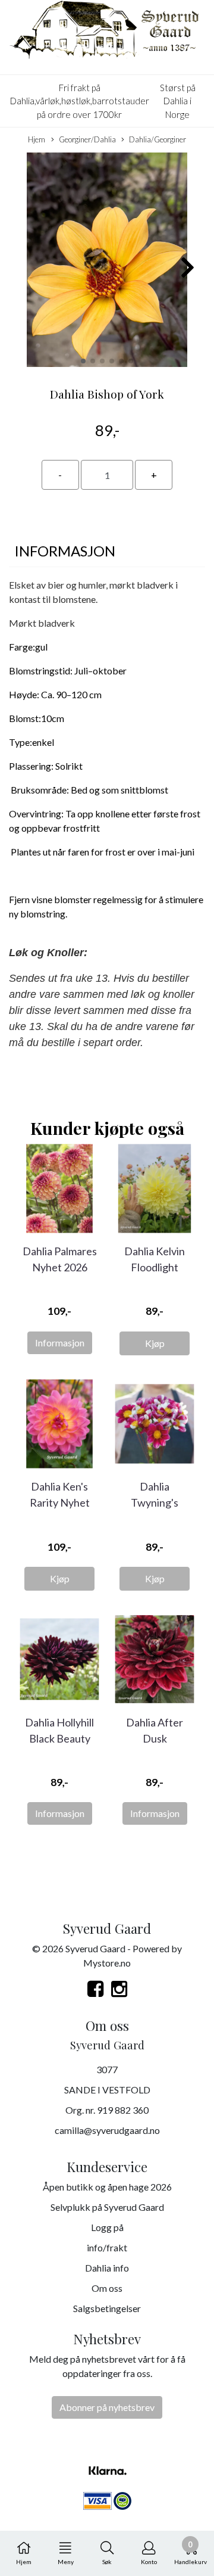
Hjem (37, 139)
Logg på (107, 2227)
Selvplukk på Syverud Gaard (107, 2207)
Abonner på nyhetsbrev (107, 2407)
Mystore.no (107, 1963)
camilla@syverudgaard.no (107, 2130)
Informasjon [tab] (65, 551)
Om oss (107, 2288)
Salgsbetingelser (107, 2308)
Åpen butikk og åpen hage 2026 (107, 2187)
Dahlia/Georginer (158, 139)
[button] (83, 361)
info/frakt (107, 2247)
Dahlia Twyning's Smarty (155, 1502)
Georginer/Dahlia (87, 139)
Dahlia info (107, 2268)
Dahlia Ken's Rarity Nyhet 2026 (60, 1502)
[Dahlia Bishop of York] (107, 261)
